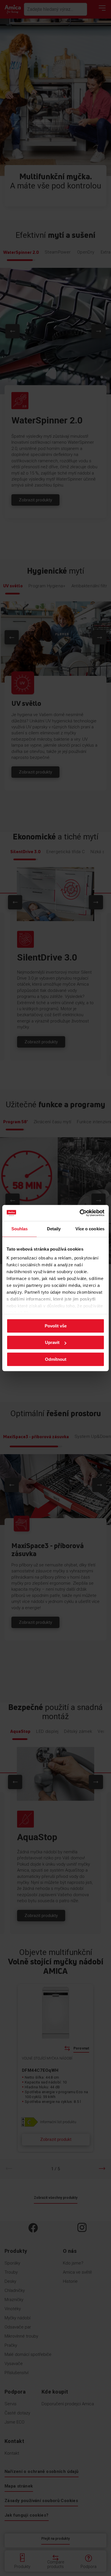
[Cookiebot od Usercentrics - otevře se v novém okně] (80, 1213)
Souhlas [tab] (20, 1229)
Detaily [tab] (54, 1229)
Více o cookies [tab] (90, 1229)
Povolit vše (56, 1326)
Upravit (52, 1342)
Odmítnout (56, 1359)
